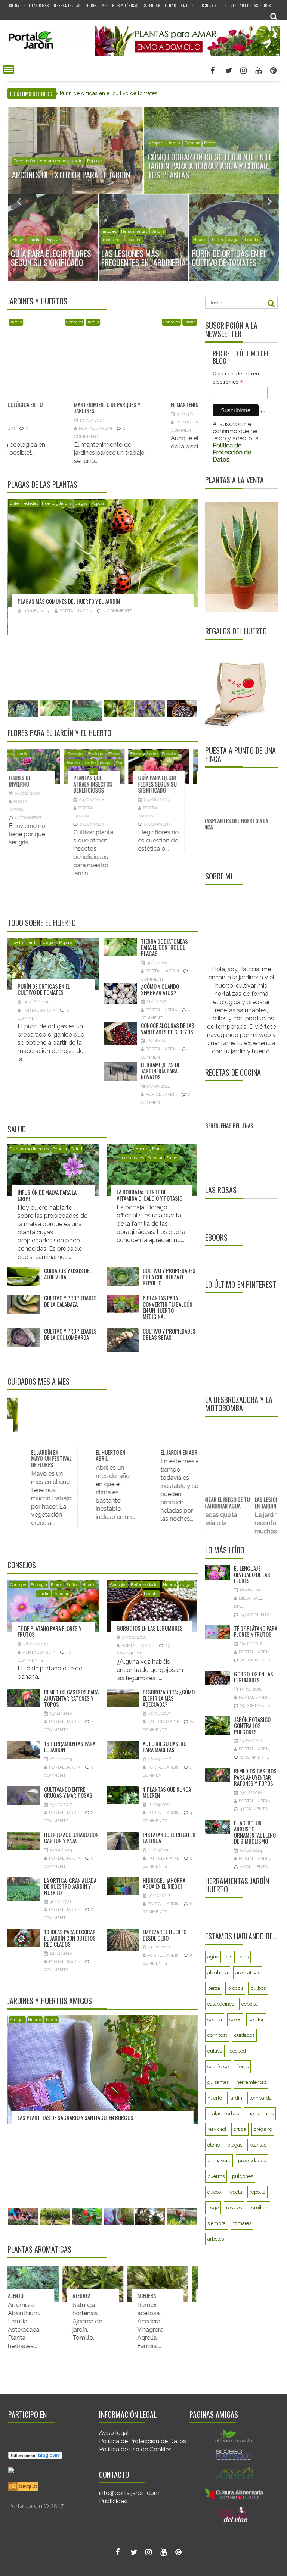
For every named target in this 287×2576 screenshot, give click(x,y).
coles (235, 2019)
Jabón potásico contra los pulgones (252, 1725)
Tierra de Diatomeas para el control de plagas (164, 947)
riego (213, 2208)
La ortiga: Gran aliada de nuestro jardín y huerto (70, 1886)
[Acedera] (109, 2284)
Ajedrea (33, 2295)
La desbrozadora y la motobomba (239, 1404)
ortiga (240, 2129)
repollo (257, 2192)
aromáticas (248, 1972)
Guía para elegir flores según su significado (37, 784)
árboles (110, 232)
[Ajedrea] (45, 2284)
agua (213, 1957)
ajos (244, 1957)
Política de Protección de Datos (143, 2441)
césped (238, 2051)
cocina (215, 2019)
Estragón (165, 2295)
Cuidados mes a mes (38, 1381)
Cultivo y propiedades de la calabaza (70, 1301)
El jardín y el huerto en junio (36, 1455)
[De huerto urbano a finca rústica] (237, 809)
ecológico (218, 2067)
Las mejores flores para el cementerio (163, 784)
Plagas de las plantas (42, 484)
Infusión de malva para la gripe (47, 1195)
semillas (259, 2208)
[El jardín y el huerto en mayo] (103, 1428)
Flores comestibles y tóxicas (112, 5)
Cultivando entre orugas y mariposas (68, 1792)
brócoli (235, 1988)
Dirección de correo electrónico (236, 378)
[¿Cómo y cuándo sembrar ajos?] (151, 347)
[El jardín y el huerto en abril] (167, 1428)
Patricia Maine (163, 1722)
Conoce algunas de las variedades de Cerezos (168, 1028)
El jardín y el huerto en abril (166, 1455)
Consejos (202, 232)
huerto (215, 2098)
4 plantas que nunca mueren (167, 1792)
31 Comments (254, 1757)
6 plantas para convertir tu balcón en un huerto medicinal (168, 1307)
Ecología (21, 232)
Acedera (98, 2295)
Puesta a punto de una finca (240, 754)
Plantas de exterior (195, 152)
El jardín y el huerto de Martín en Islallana (70, 2199)
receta (235, 2192)
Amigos (187, 5)
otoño (214, 2145)
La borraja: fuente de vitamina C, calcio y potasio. (150, 1195)
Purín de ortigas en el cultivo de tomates (44, 989)
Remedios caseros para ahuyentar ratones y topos (71, 1698)
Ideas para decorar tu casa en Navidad (53, 368)
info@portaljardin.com (129, 2493)
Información (161, 152)
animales (22, 161)
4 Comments (254, 1809)
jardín (236, 2098)
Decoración (41, 322)
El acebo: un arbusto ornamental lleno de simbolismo (255, 1832)
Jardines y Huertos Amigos (50, 2001)
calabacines (221, 2004)
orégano (263, 2129)
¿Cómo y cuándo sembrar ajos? (145, 373)
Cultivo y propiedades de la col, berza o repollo (169, 1277)
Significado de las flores (248, 5)
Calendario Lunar (160, 5)
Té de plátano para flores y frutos (50, 1631)
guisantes (218, 2082)
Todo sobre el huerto (42, 923)
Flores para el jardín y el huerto (59, 733)
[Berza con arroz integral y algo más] (239, 1098)
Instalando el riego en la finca (169, 1838)
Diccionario (209, 5)
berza (214, 1988)
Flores (16, 754)
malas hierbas (223, 2114)
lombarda (261, 2098)
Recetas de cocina (233, 1072)
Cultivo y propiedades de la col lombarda (70, 1334)
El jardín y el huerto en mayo (101, 1455)
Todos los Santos (174, 763)
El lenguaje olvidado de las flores (252, 1574)
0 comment (37, 824)
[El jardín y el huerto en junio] (38, 1428)
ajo (229, 1957)
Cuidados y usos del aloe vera (68, 1274)
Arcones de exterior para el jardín (100, 93)
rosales (234, 2208)
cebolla (250, 2004)
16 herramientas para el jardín (70, 1747)
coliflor (256, 2019)
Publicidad (113, 2501)
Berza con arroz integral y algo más (237, 1142)
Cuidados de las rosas (29, 5)
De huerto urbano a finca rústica (233, 853)
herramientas (251, 2082)
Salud (17, 1129)
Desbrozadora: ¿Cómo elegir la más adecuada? (169, 1698)
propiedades (252, 2161)
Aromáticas (118, 322)
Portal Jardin (39, 388)
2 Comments (254, 1867)
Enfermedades (46, 504)
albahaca (218, 1972)
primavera (219, 2161)
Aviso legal (114, 2433)
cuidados (244, 2035)
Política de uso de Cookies (135, 2449)
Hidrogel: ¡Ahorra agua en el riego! (164, 1883)
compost (217, 2035)
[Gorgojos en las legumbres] (104, 553)
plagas (74, 232)
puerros (216, 2176)
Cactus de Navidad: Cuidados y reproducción (99, 787)
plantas (258, 2145)
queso (214, 2192)
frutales (128, 232)
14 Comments (255, 1615)
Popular (60, 161)
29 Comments (119, 611)
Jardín (42, 161)
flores (242, 2067)
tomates (242, 2223)
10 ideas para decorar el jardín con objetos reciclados (70, 1938)
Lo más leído (225, 1550)
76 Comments (255, 1660)
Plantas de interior (109, 763)
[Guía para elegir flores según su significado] (38, 767)
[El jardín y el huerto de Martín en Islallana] (104, 2110)
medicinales (260, 2114)
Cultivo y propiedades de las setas (169, 1334)
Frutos (146, 232)
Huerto (40, 232)
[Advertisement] (246, 1343)
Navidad (64, 322)
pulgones (243, 2176)
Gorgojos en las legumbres (52, 601)
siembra (217, 2223)
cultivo (215, 2051)
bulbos (258, 1988)
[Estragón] (174, 2284)
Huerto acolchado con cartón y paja (71, 1838)
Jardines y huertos (37, 301)
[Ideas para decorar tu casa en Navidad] (54, 344)
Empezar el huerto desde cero (165, 1935)
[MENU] (9, 69)
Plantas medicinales (29, 1149)
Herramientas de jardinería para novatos (161, 1071)
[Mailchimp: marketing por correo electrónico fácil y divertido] (264, 417)
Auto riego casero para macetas (165, 1747)
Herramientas (67, 5)
